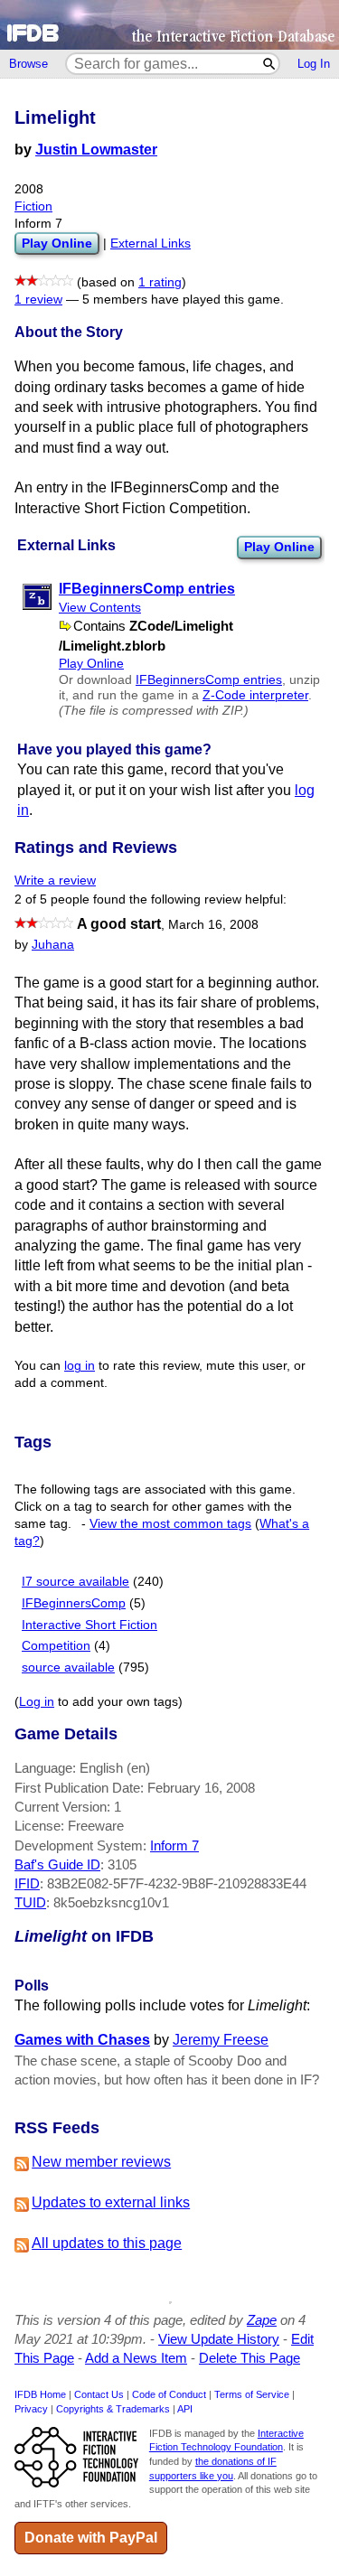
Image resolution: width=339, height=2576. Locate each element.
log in (80, 1366)
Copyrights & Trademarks (113, 2409)
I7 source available (75, 1582)
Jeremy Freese (221, 2040)
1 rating (160, 282)
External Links (151, 244)
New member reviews (101, 2162)
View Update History (219, 2339)
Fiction (33, 206)
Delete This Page (250, 2358)
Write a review (55, 881)
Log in (37, 1702)
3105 (122, 1864)
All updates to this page (107, 2243)
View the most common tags (170, 1524)
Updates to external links (111, 2202)
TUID (30, 1902)
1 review (38, 300)
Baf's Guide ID (57, 1864)
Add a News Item (136, 2358)
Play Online (279, 547)
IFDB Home (40, 2394)
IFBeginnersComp (74, 1603)
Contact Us (99, 2394)
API (185, 2409)
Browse (28, 64)
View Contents (100, 608)
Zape (262, 2320)
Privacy (31, 2409)
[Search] (270, 64)
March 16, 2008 (213, 925)
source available (68, 1667)
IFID (27, 1883)
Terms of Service (252, 2394)
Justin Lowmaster (96, 150)
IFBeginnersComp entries (209, 680)
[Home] (169, 25)
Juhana (53, 945)
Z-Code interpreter (255, 695)
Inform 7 (174, 1845)
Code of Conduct (169, 2394)
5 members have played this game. (183, 300)
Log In (314, 64)
